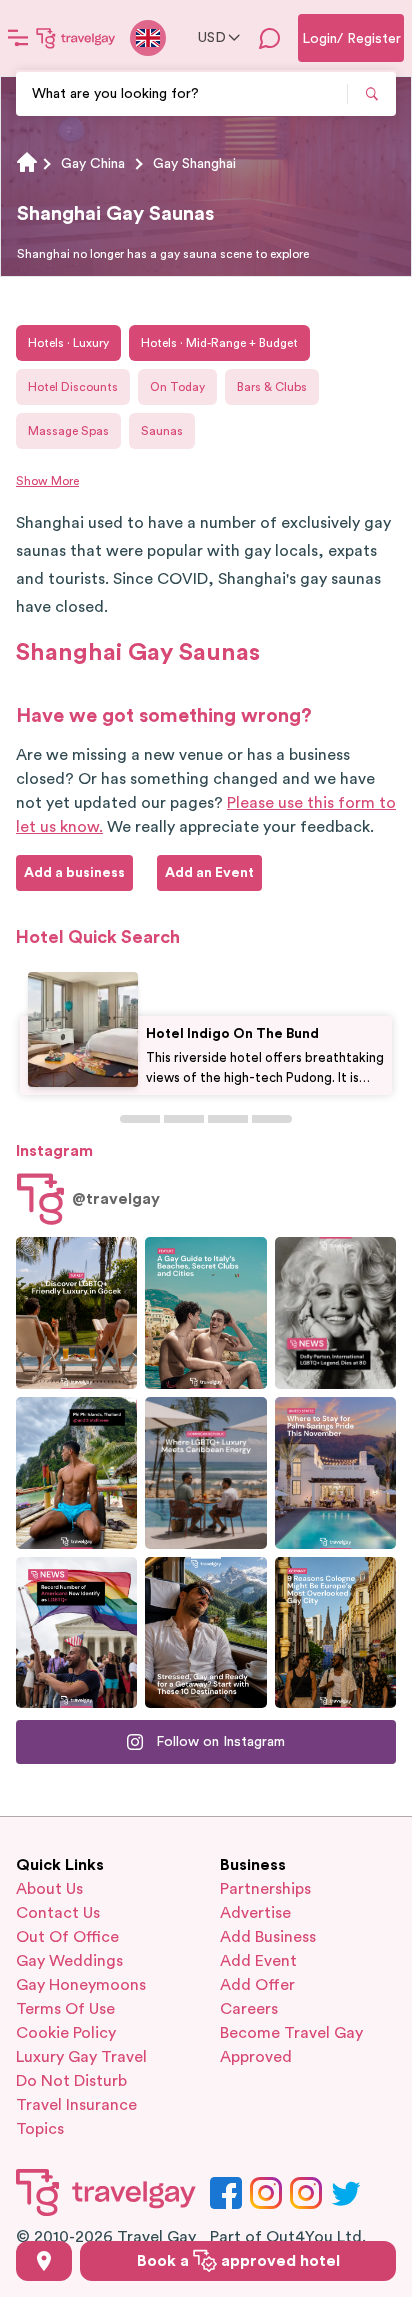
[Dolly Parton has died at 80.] (335, 1313)
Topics (40, 2129)
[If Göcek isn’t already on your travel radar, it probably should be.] (76, 1313)
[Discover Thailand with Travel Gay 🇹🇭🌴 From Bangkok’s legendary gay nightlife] (76, 1473)
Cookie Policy (66, 2033)
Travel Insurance (76, 2105)
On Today (177, 387)
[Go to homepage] (76, 38)
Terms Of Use (65, 2009)
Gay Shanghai (194, 164)
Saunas (162, 431)
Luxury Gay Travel (81, 2057)
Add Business (268, 1937)
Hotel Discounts (73, 387)
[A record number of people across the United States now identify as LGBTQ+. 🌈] (76, 1633)
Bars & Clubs (272, 387)
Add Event (258, 1961)
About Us (49, 1889)
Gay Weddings (69, 1961)
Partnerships (265, 1889)
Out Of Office (67, 1937)
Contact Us (58, 1913)
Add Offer (257, 1985)
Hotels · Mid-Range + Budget (219, 343)
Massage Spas (68, 431)
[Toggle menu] (18, 38)
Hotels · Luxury (68, 343)
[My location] (44, 2261)
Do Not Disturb (71, 2081)
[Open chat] (270, 38)
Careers (249, 2009)
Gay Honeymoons (81, 1985)
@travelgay (116, 1199)
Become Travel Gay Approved (291, 2045)
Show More (47, 481)
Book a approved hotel (238, 2261)
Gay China (93, 164)
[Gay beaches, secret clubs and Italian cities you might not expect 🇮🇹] (205, 1313)
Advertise (255, 1913)
